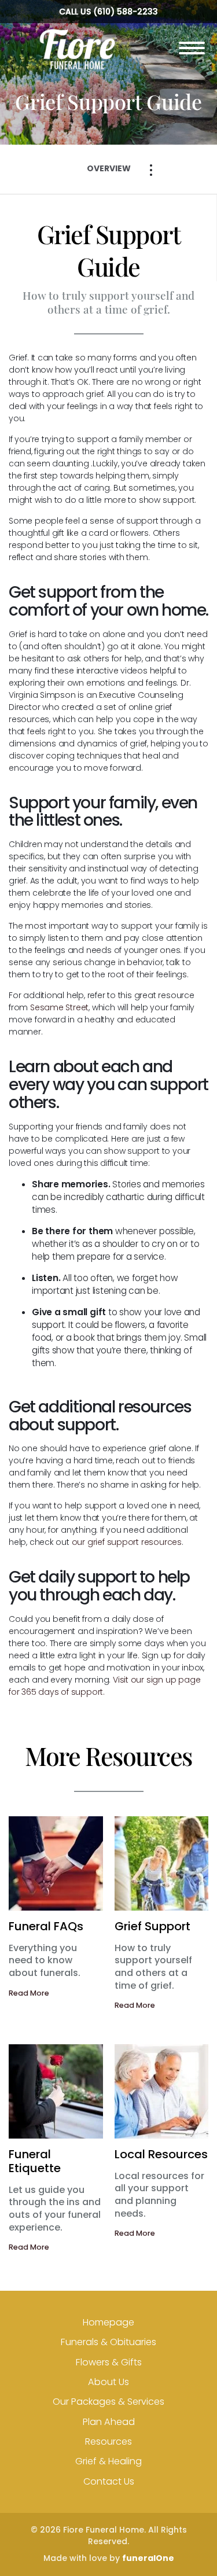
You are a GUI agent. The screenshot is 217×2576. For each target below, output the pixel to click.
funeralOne (148, 2558)
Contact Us (109, 2481)
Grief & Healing (108, 2461)
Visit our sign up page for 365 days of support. (104, 1686)
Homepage (108, 2322)
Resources (108, 2441)
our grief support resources (127, 1542)
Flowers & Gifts (109, 2362)
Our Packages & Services (108, 2402)
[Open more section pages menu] (151, 170)
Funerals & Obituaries (108, 2342)
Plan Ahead (109, 2422)
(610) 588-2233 (126, 12)
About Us (108, 2382)
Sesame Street (59, 1007)
